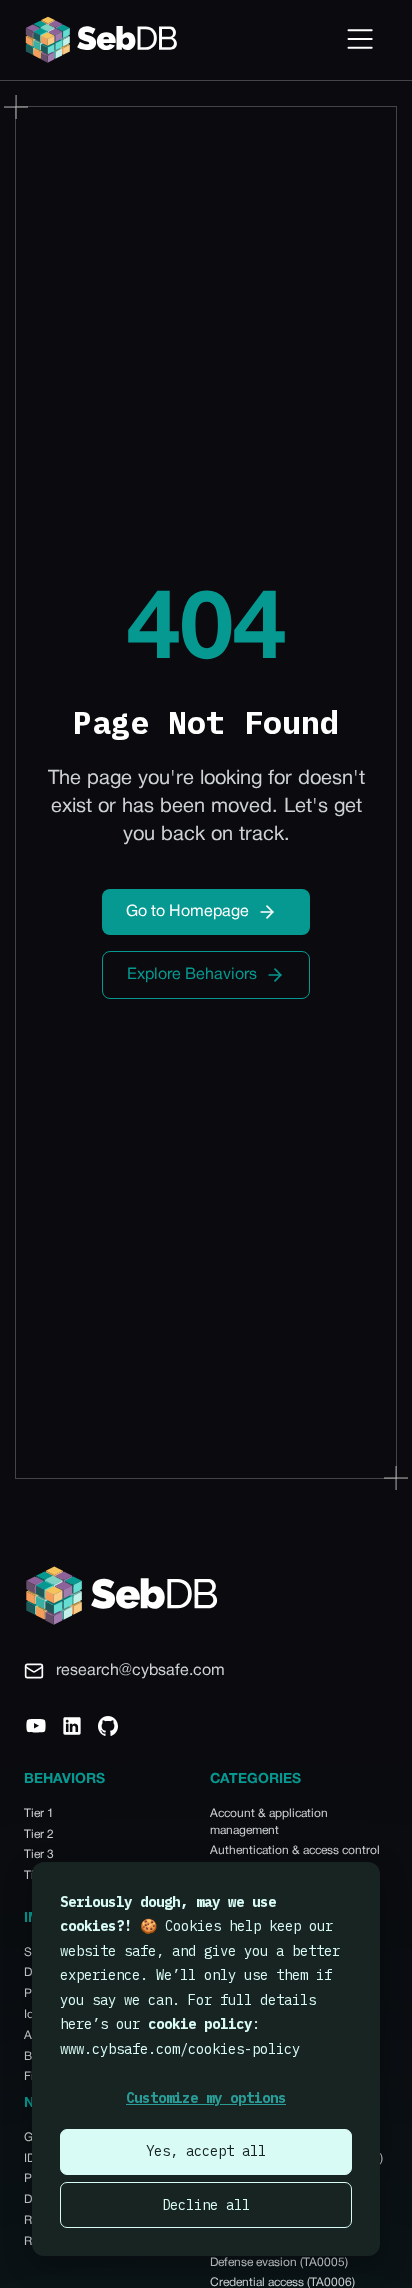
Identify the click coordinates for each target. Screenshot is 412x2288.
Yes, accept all (206, 2151)
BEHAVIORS (64, 1779)
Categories (255, 1779)
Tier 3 (39, 1854)
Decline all (206, 2205)
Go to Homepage (187, 912)
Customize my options (206, 2098)
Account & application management (269, 1822)
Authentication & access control (295, 1850)
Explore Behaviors (192, 975)
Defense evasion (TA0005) (279, 2262)
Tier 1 (39, 1813)
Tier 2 (39, 1834)
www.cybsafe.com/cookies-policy (180, 2049)
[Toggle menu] (360, 40)
